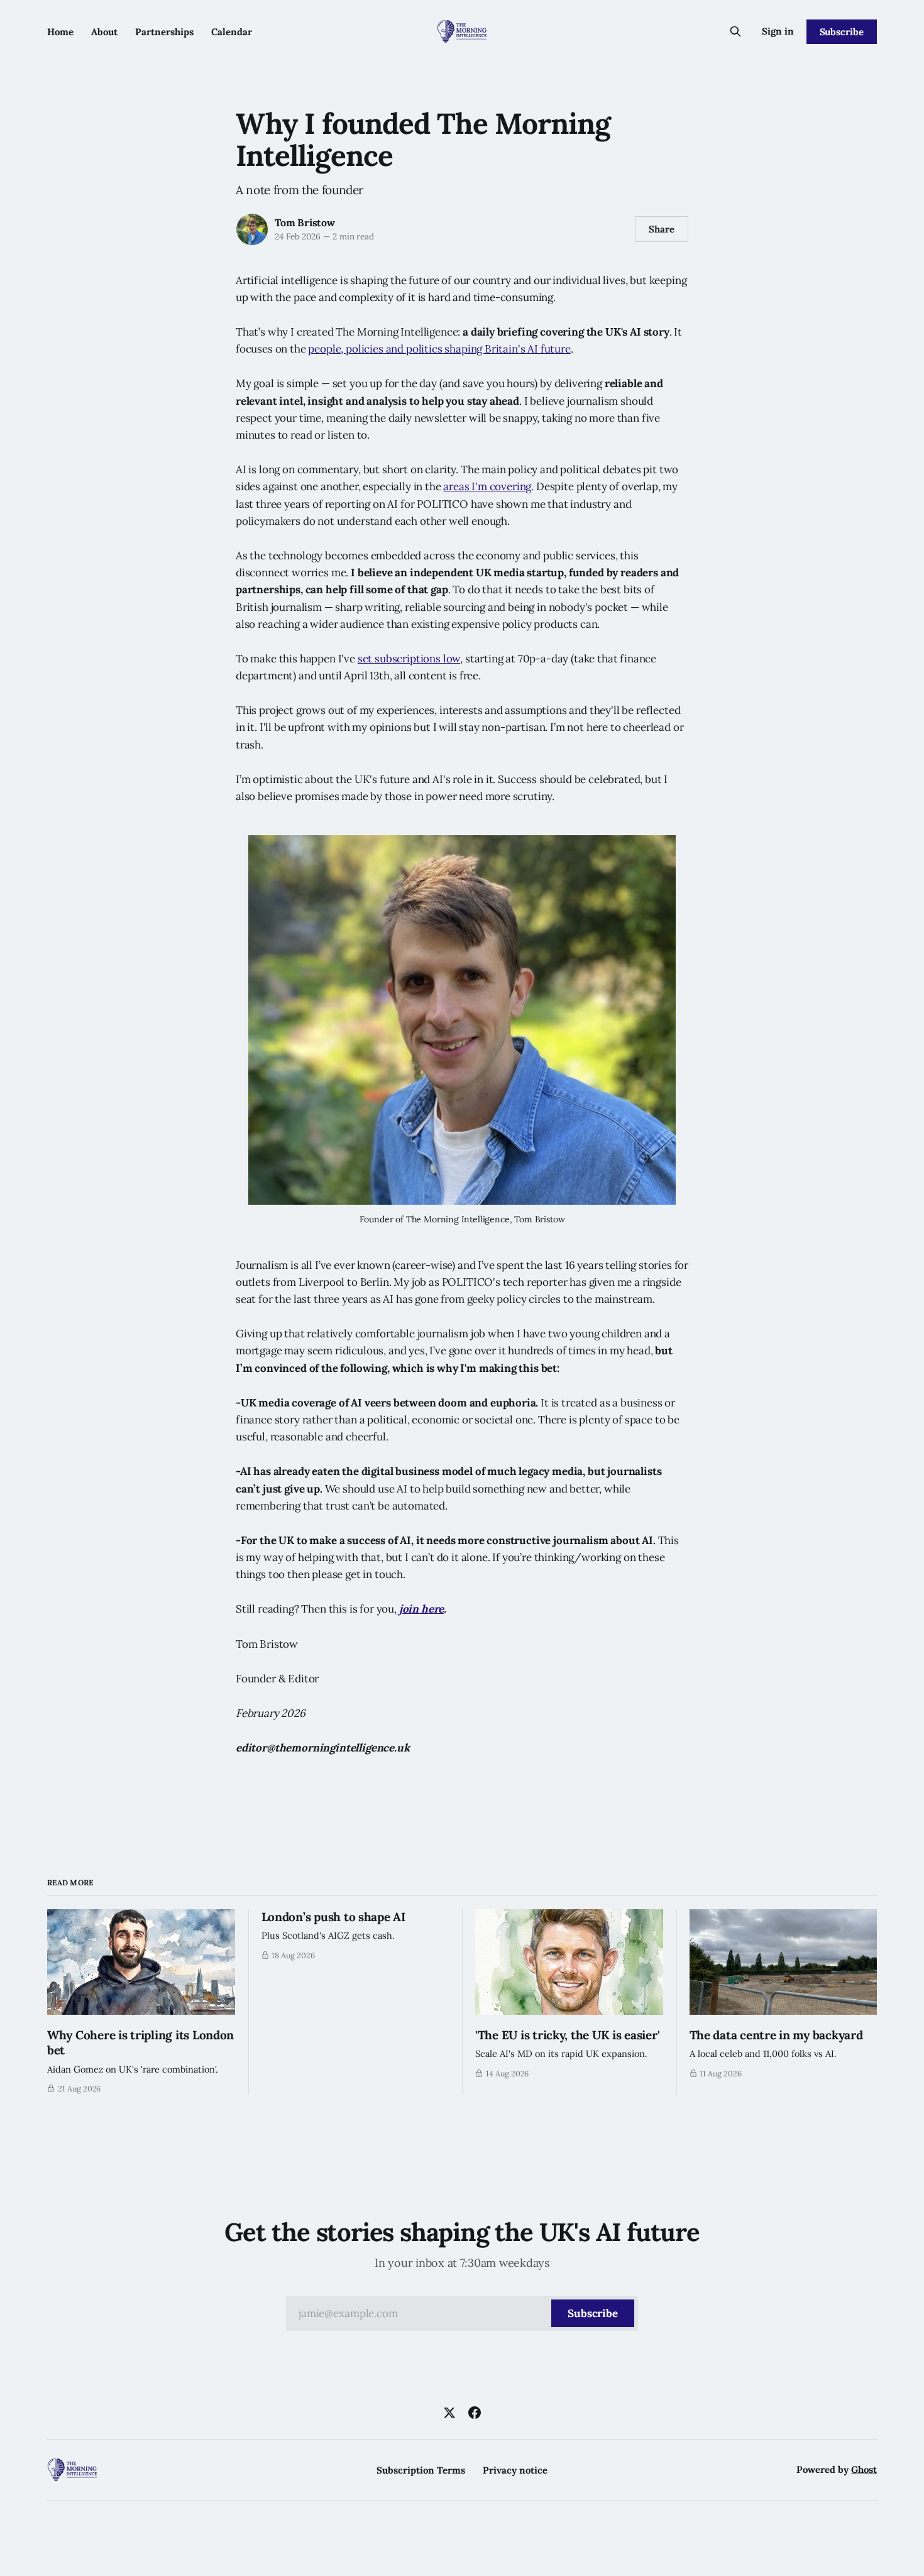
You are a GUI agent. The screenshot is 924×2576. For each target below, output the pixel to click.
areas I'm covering (487, 486)
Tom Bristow (305, 222)
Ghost (864, 2469)
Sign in (778, 31)
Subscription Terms (421, 2470)
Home (60, 32)
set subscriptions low (409, 659)
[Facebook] (475, 2413)
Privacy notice (515, 2470)
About (104, 32)
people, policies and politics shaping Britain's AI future (439, 349)
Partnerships (164, 32)
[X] (449, 2413)
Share (662, 229)
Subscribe (842, 32)
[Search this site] (735, 31)
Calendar (232, 32)
